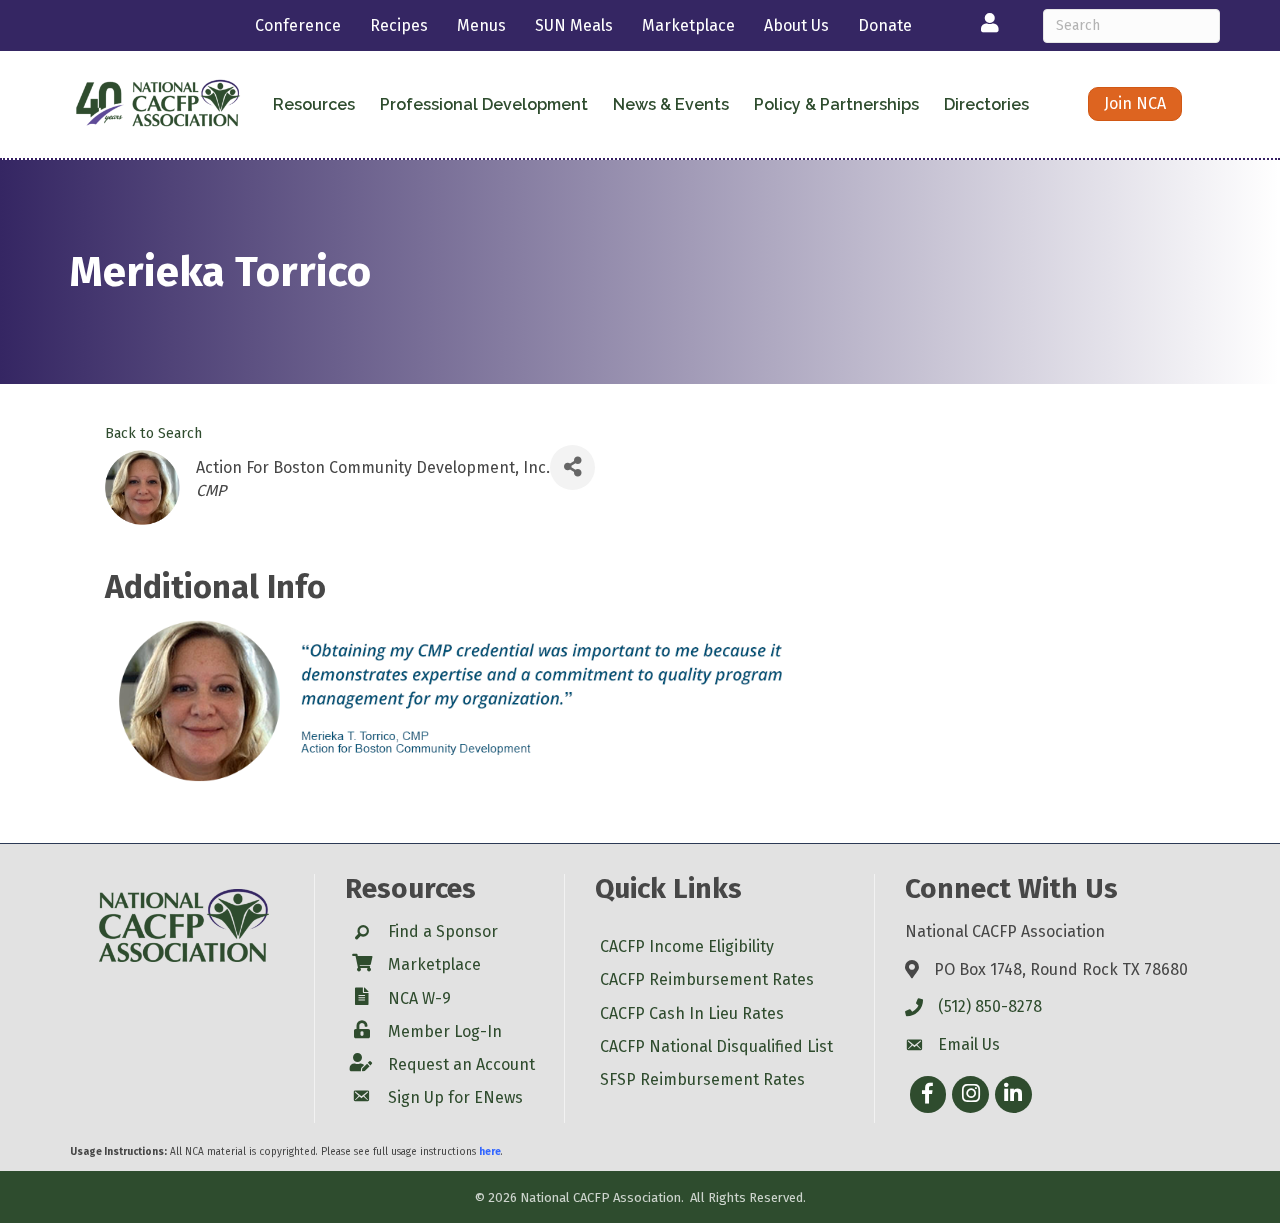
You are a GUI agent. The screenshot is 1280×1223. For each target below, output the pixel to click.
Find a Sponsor (443, 931)
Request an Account (461, 1064)
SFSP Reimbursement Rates (702, 1079)
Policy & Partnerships (836, 104)
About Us (796, 25)
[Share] (572, 467)
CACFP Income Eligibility (687, 946)
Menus (481, 25)
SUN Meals (574, 25)
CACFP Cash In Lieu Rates (692, 1013)
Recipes (399, 25)
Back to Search (153, 433)
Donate (885, 25)
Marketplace (688, 25)
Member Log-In (445, 1031)
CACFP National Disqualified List (716, 1046)
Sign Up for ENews (455, 1097)
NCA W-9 (419, 998)
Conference (298, 25)
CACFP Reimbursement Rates (707, 979)
